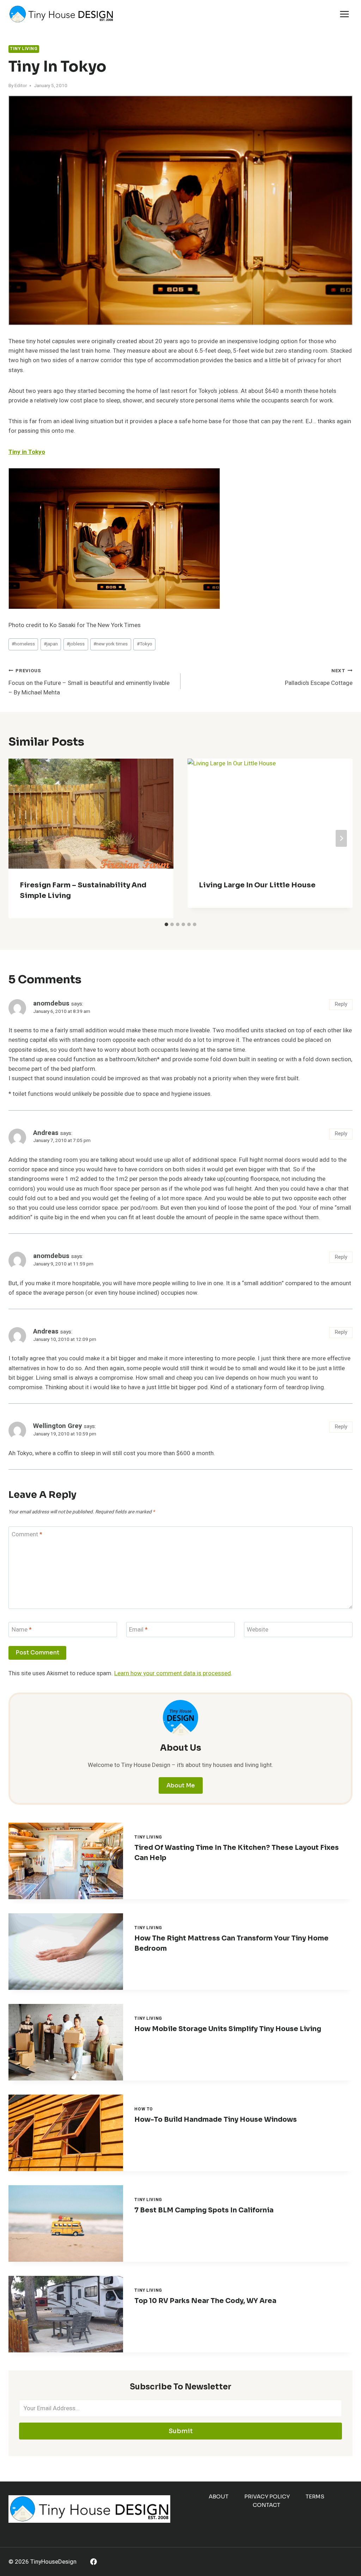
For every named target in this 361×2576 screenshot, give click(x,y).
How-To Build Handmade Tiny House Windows (216, 2120)
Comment (27, 1535)
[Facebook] (94, 2562)
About (219, 2496)
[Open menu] (344, 14)
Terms (315, 2496)
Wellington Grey (58, 1426)
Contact (267, 2505)
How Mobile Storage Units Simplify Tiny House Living (228, 2029)
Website (258, 1630)
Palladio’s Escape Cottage (319, 677)
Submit (181, 2431)
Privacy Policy (267, 2496)
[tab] (166, 924)
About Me (181, 1785)
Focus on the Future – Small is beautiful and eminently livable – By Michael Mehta (89, 682)
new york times (111, 644)
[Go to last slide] (20, 838)
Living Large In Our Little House (257, 885)
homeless (23, 644)
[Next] (341, 838)
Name (22, 1630)
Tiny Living (24, 49)
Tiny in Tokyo (27, 452)
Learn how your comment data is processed (173, 1673)
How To (144, 2109)
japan (51, 644)
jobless (76, 644)
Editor (21, 86)
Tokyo (145, 644)
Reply (341, 1004)
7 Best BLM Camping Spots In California (204, 2210)
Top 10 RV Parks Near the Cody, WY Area (205, 2301)
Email (138, 1630)
